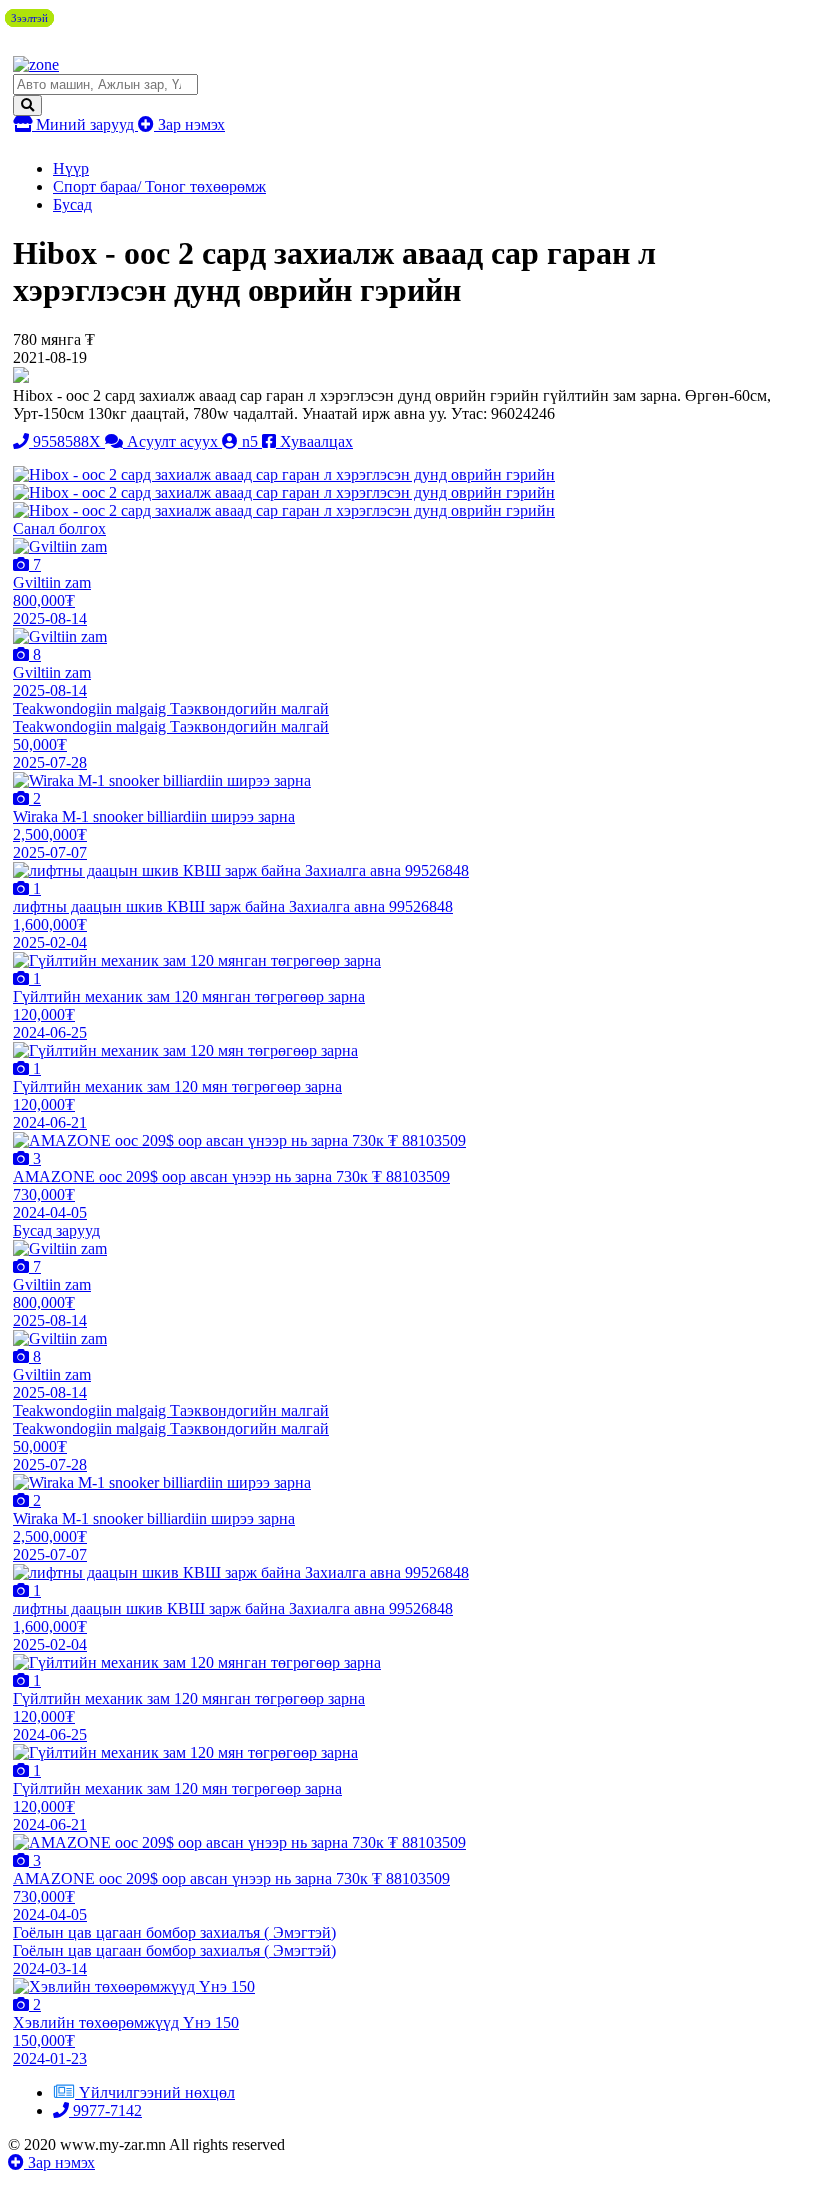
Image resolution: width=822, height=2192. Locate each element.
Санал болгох (59, 528)
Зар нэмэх (189, 124)
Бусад (72, 204)
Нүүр (71, 168)
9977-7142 (105, 2110)
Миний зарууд (85, 124)
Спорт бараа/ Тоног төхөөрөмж (159, 186)
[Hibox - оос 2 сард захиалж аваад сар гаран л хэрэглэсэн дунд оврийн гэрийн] (284, 474)
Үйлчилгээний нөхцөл (157, 2092)
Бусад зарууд (56, 1230)
